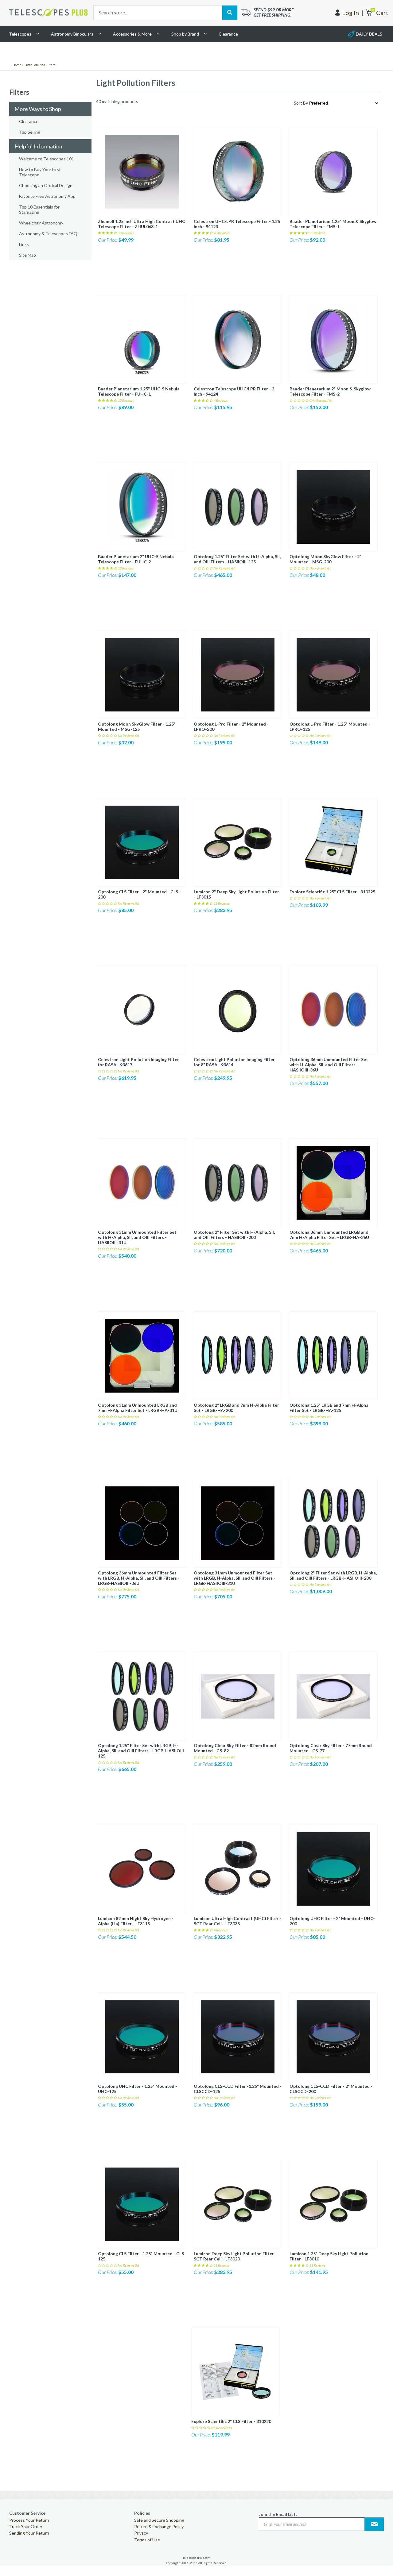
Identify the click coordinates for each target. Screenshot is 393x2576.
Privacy (141, 2533)
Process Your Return (29, 2520)
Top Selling (30, 132)
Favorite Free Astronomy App (47, 196)
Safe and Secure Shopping (159, 2520)
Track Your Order (26, 2526)
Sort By (301, 103)
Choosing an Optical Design (46, 185)
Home (17, 65)
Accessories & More (132, 34)
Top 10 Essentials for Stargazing (39, 209)
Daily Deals (369, 34)
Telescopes (20, 34)
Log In (350, 13)
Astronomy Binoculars (72, 34)
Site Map (27, 255)
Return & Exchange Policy (159, 2526)
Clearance (228, 34)
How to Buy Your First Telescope (40, 172)
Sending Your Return (29, 2533)
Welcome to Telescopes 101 (47, 159)
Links (24, 244)
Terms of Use (147, 2540)
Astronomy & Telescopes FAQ (48, 234)
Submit (374, 2524)
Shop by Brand (185, 34)
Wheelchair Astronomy (41, 223)
